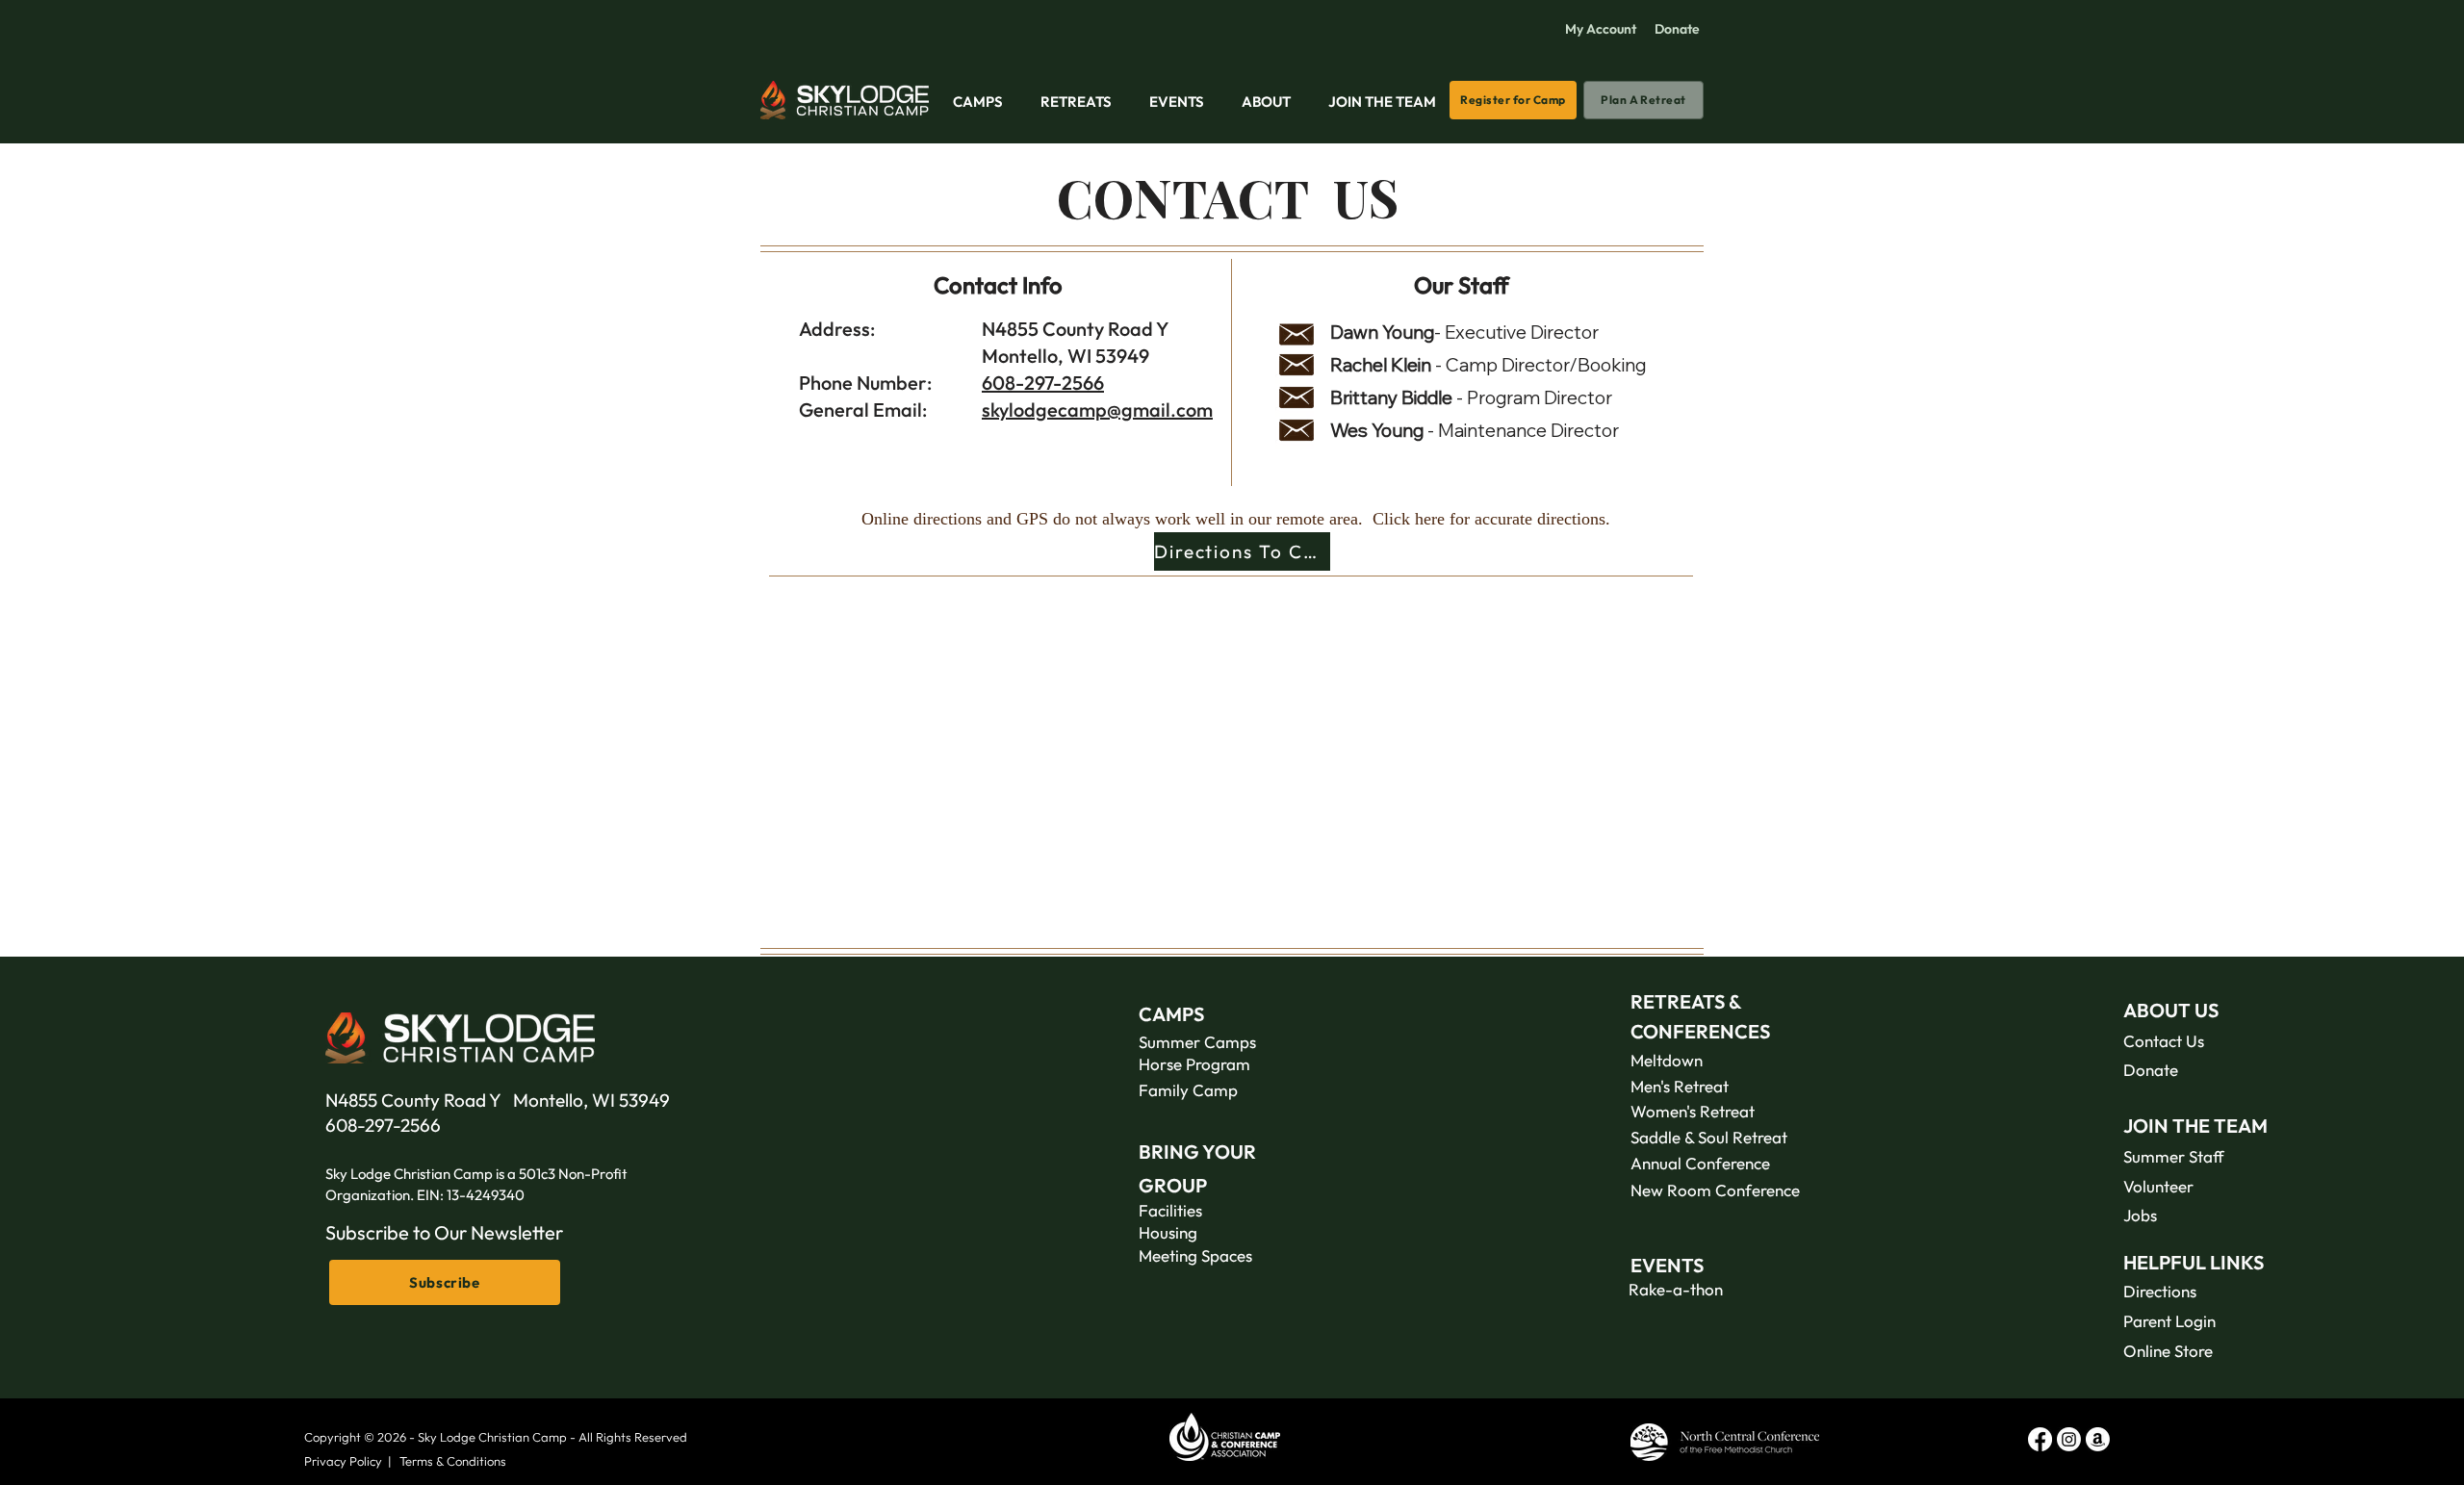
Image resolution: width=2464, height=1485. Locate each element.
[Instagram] (2069, 1439)
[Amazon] (2098, 1439)
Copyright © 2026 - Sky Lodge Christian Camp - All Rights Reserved (496, 1437)
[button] (977, 93)
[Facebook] (2040, 1439)
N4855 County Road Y (419, 1100)
